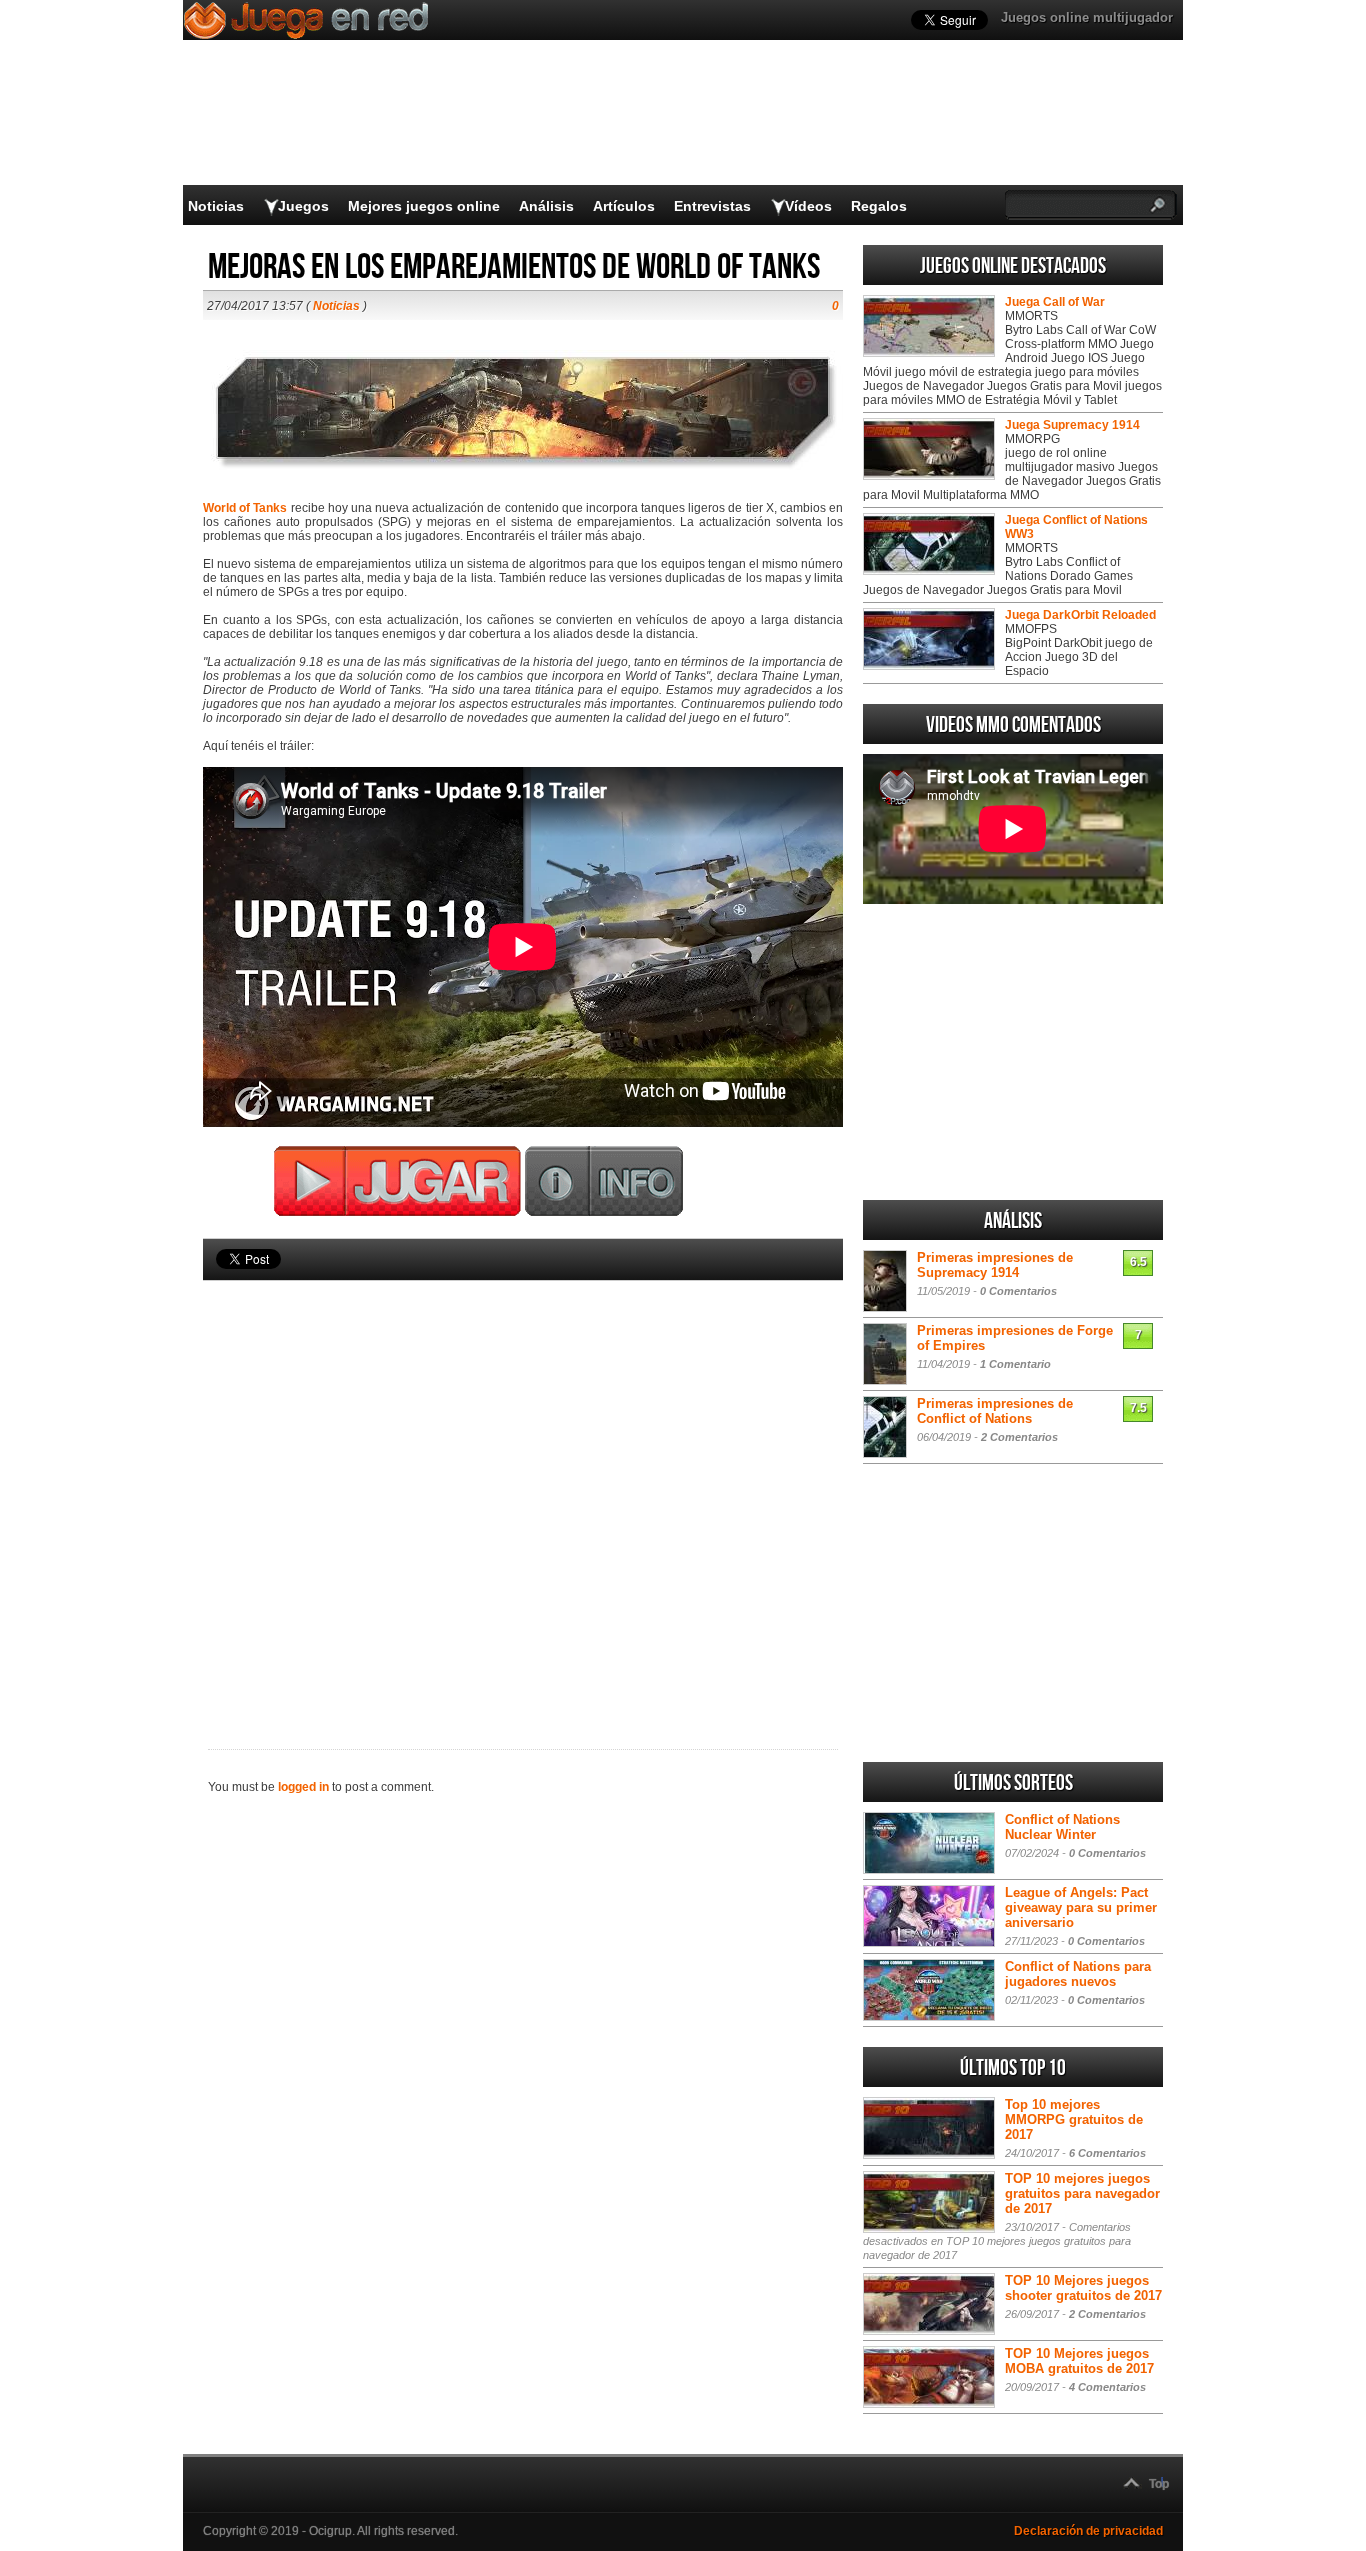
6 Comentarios (1107, 2153)
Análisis (546, 206)
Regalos (879, 206)
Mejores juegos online (424, 206)
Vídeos (808, 206)
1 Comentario (1015, 1364)
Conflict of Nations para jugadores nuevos (1078, 1974)
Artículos (624, 206)
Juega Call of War (1055, 302)
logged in (303, 1787)
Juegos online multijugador (1087, 17)
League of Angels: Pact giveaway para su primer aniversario (1081, 1907)
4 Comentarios (1107, 2387)
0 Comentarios (1018, 1291)
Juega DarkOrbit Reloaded (1080, 615)
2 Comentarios (1019, 1437)
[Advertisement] (523, 1481)
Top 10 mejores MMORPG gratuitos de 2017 (1074, 2119)
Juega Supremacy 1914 (1072, 425)
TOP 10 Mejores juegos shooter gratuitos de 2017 (1083, 2288)
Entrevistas (712, 206)
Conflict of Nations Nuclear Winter (1062, 1827)
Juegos (303, 206)
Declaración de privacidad (1088, 2531)
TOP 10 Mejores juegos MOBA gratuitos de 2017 (1079, 2361)
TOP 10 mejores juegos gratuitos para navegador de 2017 (1082, 2193)
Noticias (216, 206)
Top (1159, 2484)
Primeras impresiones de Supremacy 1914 (995, 1265)
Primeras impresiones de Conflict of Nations (995, 1411)
